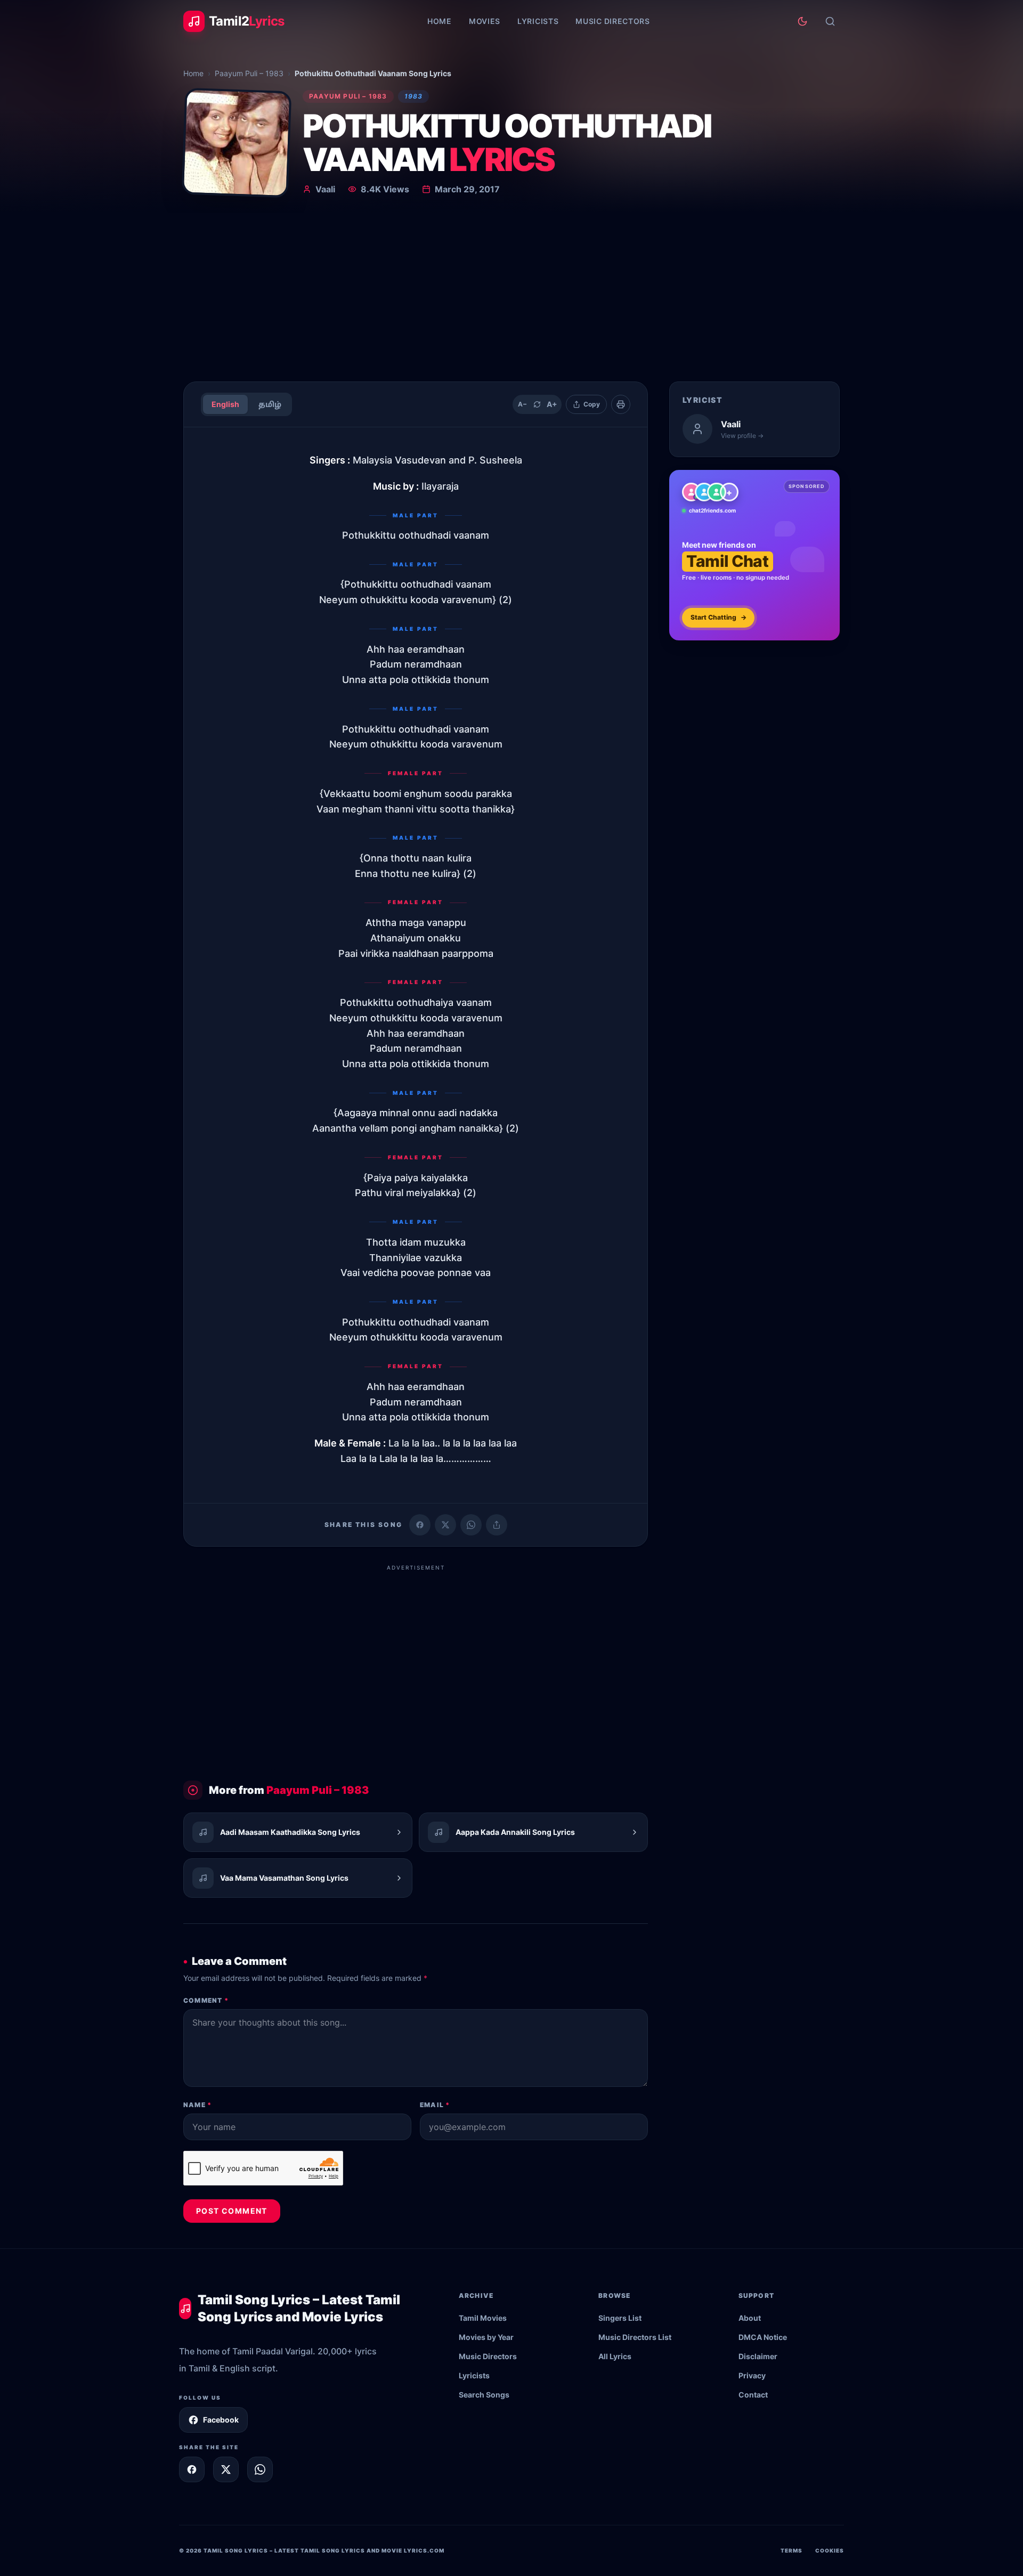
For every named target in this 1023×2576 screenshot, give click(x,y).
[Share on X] (226, 2469)
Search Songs (484, 2395)
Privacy (752, 2375)
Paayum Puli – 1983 (249, 73)
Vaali (325, 189)
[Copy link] (497, 1525)
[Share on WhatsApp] (471, 1525)
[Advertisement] (511, 293)
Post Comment (232, 2211)
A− (522, 404)
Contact (753, 2395)
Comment (206, 2000)
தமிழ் (270, 404)
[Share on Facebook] (420, 1525)
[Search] (830, 21)
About (750, 2318)
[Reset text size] (537, 404)
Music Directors (613, 21)
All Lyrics (615, 2356)
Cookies (830, 2550)
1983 (414, 96)
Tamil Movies (483, 2318)
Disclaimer (758, 2356)
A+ (552, 404)
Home (440, 21)
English (225, 404)
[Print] (621, 404)
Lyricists (538, 21)
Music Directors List (635, 2337)
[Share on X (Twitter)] (445, 1525)
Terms (791, 2550)
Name (197, 2105)
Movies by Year (486, 2337)
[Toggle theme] (802, 21)
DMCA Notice (763, 2337)
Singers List (620, 2318)
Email (435, 2105)
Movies (485, 21)
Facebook (221, 2420)
